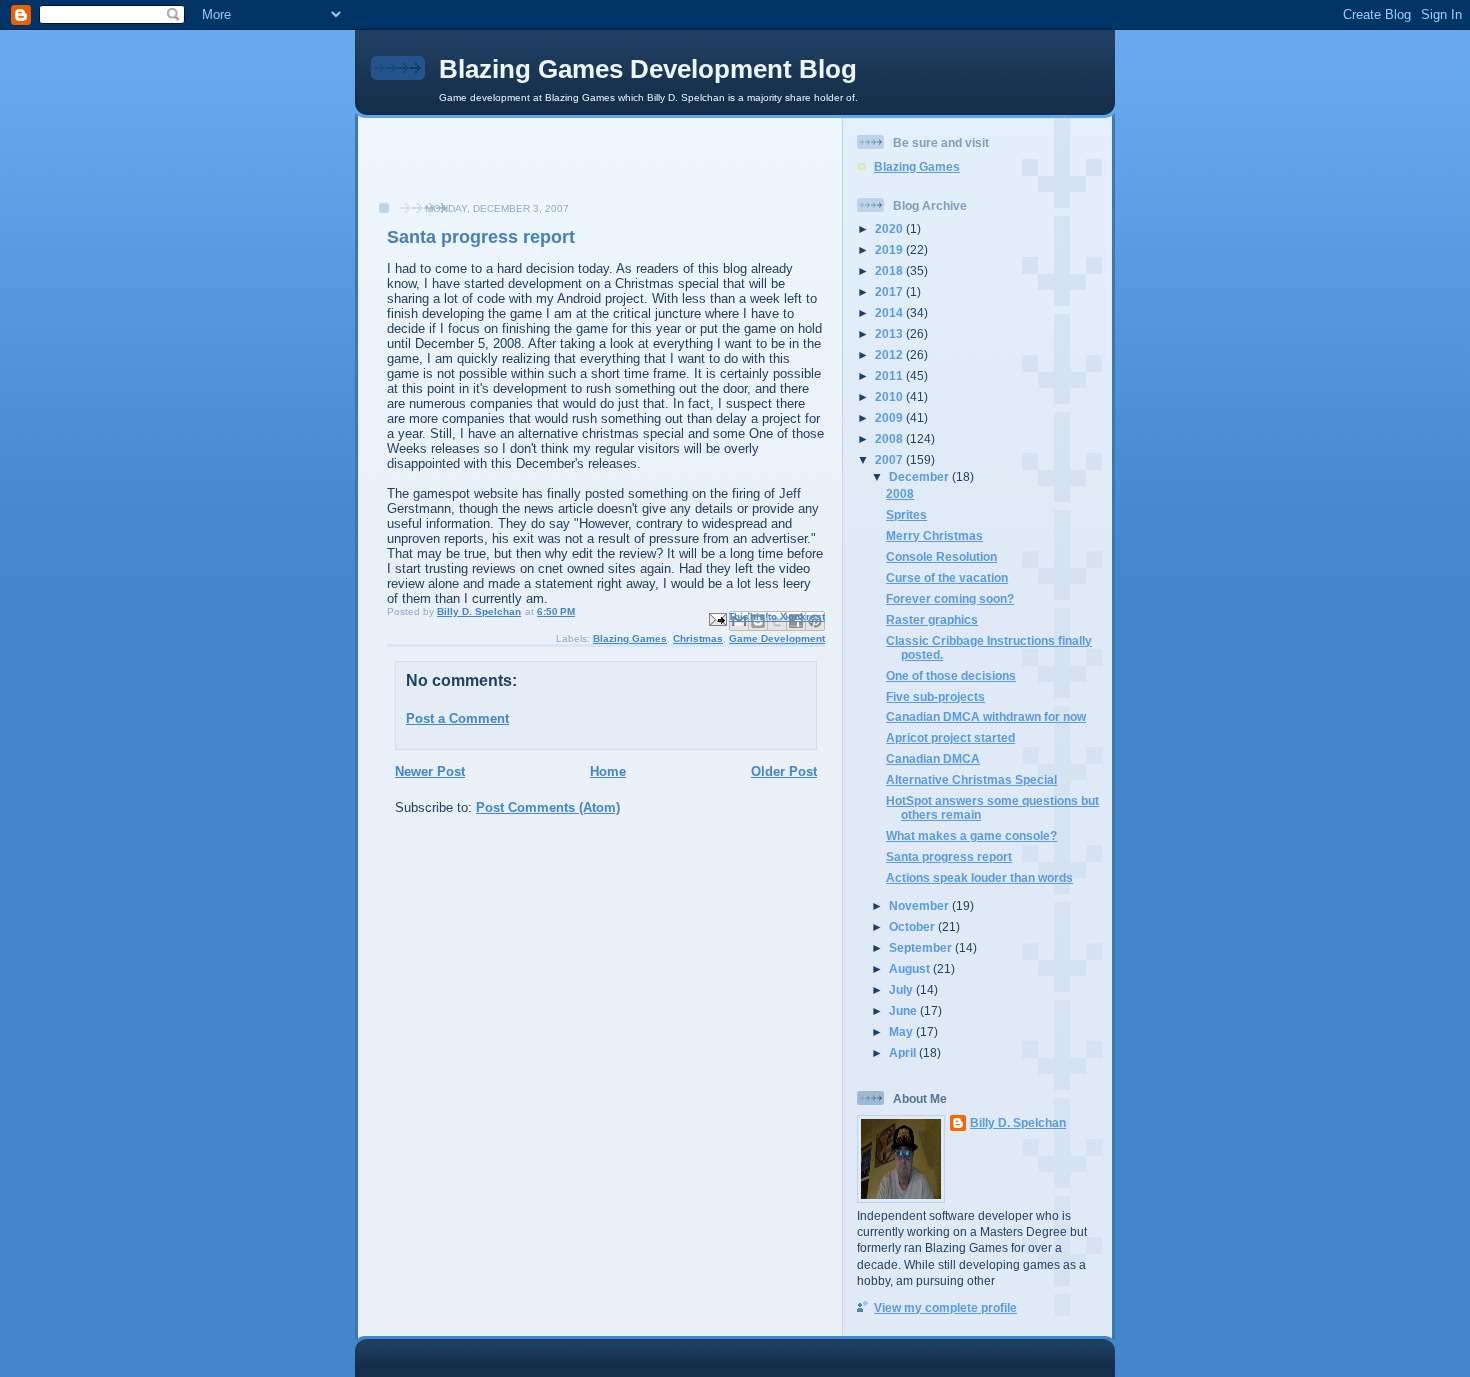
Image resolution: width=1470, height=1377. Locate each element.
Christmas (698, 638)
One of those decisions (951, 675)
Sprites (906, 514)
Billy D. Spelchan (1018, 1122)
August (911, 968)
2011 (890, 375)
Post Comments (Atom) (548, 807)
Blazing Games (630, 638)
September (922, 947)
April (904, 1052)
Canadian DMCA (933, 758)
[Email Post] (717, 618)
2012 (890, 354)
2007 (890, 459)
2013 (890, 333)
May (902, 1031)
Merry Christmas (934, 535)
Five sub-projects (935, 696)
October (913, 926)
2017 (890, 291)
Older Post (784, 771)
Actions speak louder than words (979, 877)
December (920, 476)
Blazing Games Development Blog (648, 69)
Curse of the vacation (947, 577)
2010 (890, 396)
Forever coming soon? (950, 598)
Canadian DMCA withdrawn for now (986, 716)
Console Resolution (941, 556)
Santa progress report (949, 856)
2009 (890, 417)
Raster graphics (932, 619)
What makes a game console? (971, 835)
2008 (890, 438)
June (904, 1010)
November (920, 905)
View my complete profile (945, 1307)
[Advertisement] (483, 170)
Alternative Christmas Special (971, 779)
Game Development (777, 638)
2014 (890, 312)
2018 (890, 270)
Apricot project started (950, 737)
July (902, 989)
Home (608, 771)
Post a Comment (457, 718)
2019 (890, 249)
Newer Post (430, 771)
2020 (890, 228)
